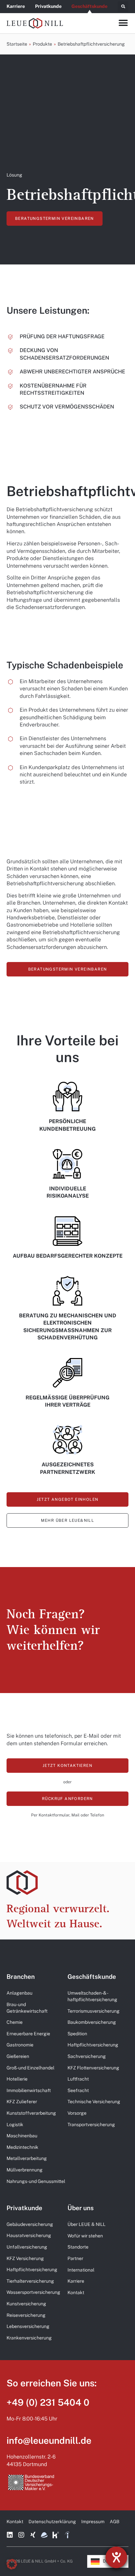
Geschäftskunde (89, 6)
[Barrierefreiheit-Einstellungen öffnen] (116, 2557)
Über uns (81, 2208)
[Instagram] (21, 2535)
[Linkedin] (10, 2535)
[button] (123, 7)
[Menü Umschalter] (123, 23)
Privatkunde (48, 6)
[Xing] (33, 2535)
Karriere (16, 6)
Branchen (21, 1977)
